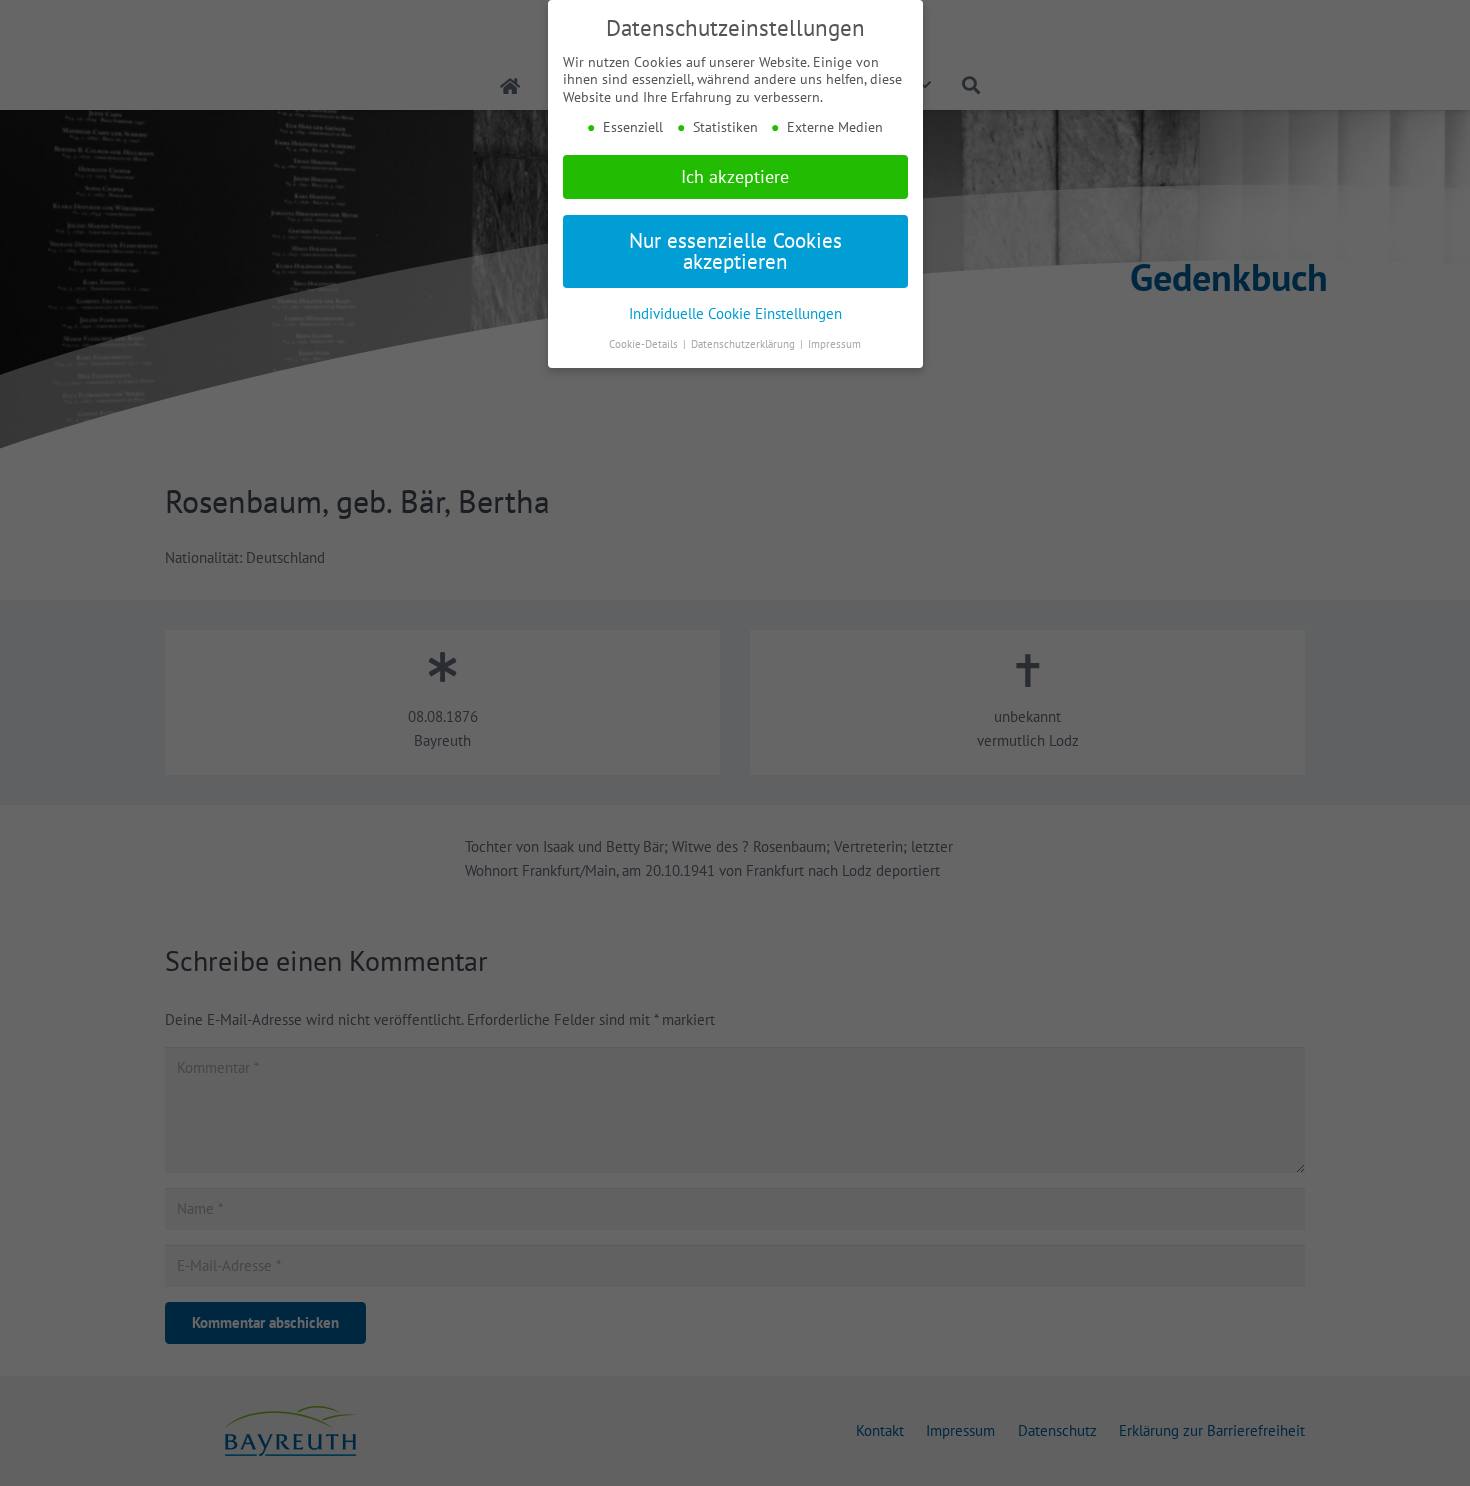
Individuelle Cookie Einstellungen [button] (735, 313)
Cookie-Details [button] (645, 344)
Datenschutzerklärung (744, 344)
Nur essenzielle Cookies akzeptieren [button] (735, 251)
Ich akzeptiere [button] (735, 176)
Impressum (834, 344)
